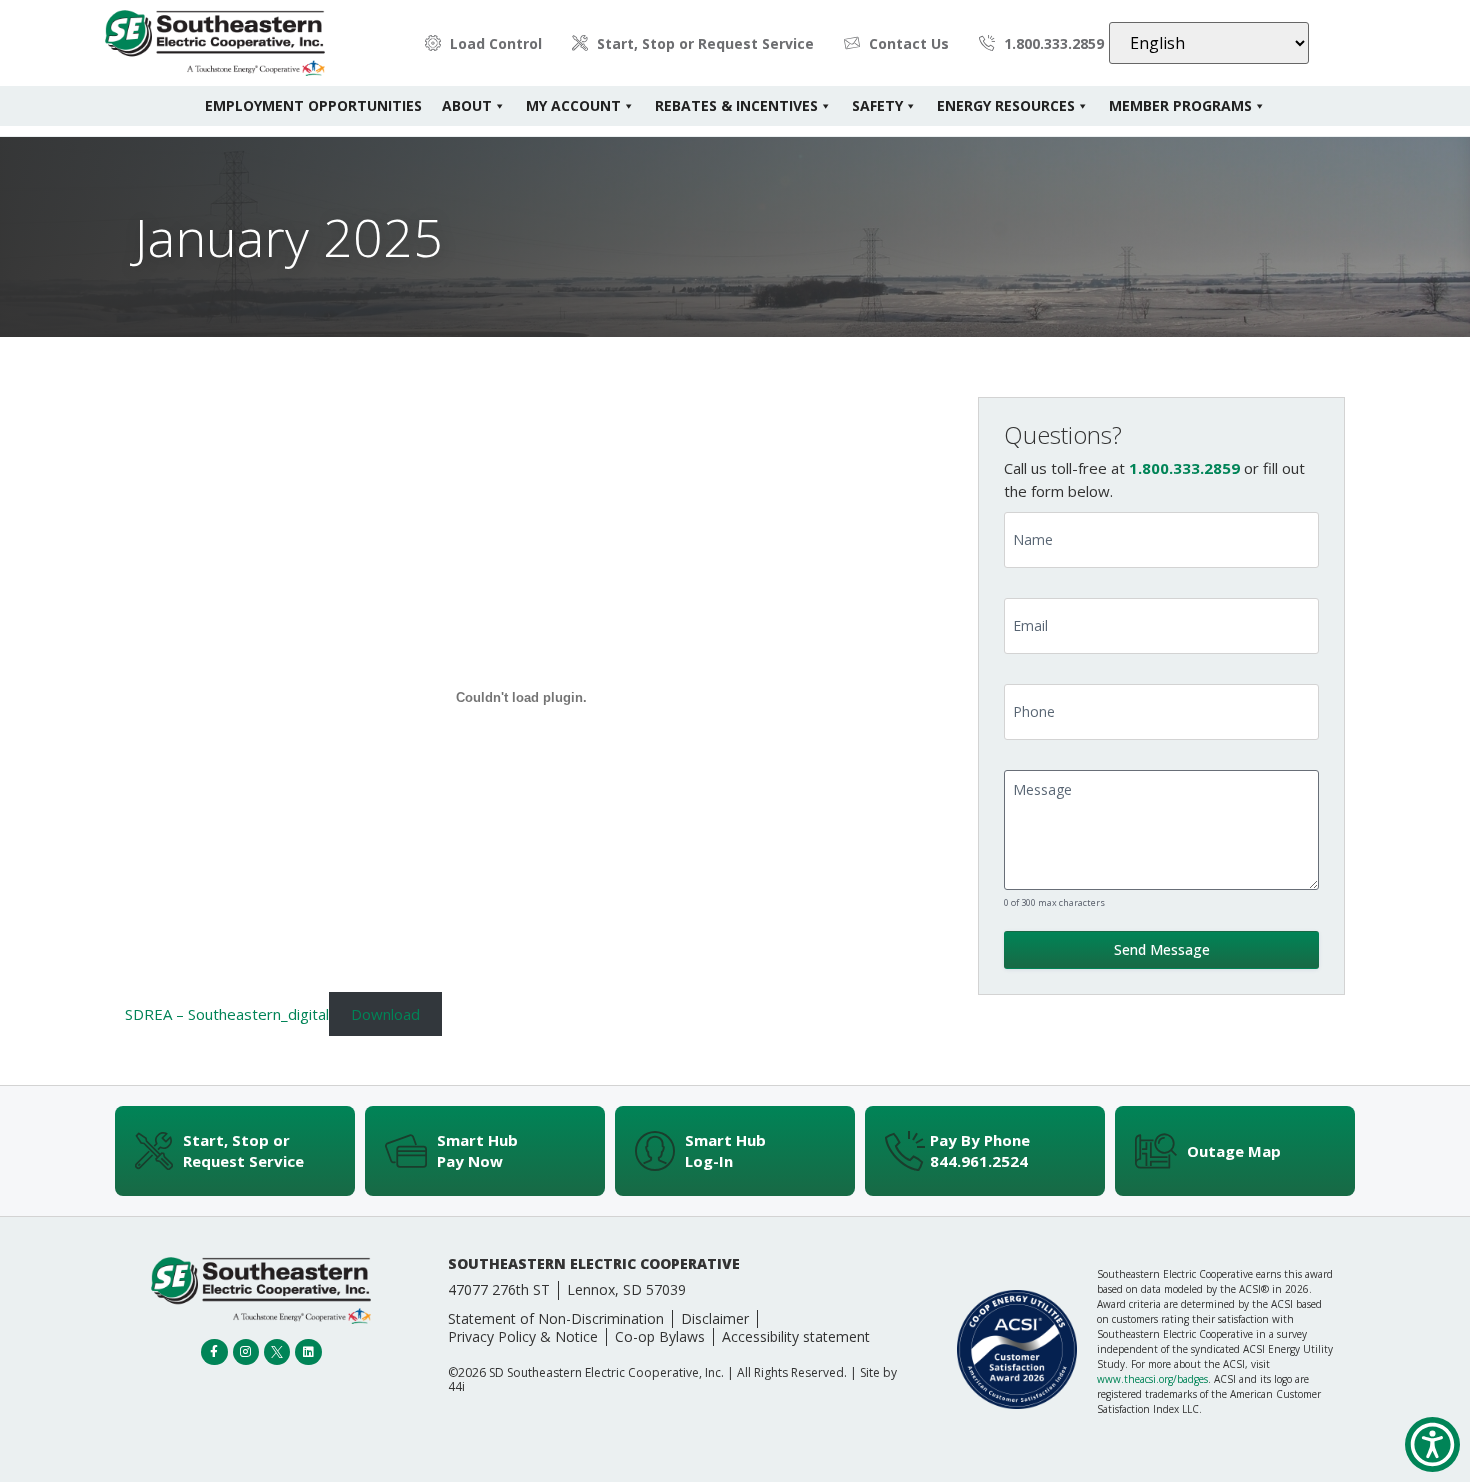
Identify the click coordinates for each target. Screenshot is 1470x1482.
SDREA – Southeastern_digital (227, 1014)
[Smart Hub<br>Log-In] (655, 1151)
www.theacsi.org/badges (1152, 1379)
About (467, 105)
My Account (573, 105)
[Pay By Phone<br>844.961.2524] (905, 1151)
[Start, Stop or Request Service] (154, 1151)
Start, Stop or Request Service (243, 1150)
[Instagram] (246, 1352)
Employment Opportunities (313, 105)
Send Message (1162, 949)
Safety (877, 105)
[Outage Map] (1156, 1151)
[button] (1432, 1444)
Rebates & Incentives (736, 105)
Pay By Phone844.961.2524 (980, 1150)
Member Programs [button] (1180, 105)
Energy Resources (1006, 105)
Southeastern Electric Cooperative (594, 1263)
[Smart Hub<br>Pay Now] (406, 1151)
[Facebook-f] (214, 1352)
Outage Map (1234, 1151)
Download (385, 1014)
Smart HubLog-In (725, 1150)
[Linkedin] (308, 1352)
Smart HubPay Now (477, 1150)
